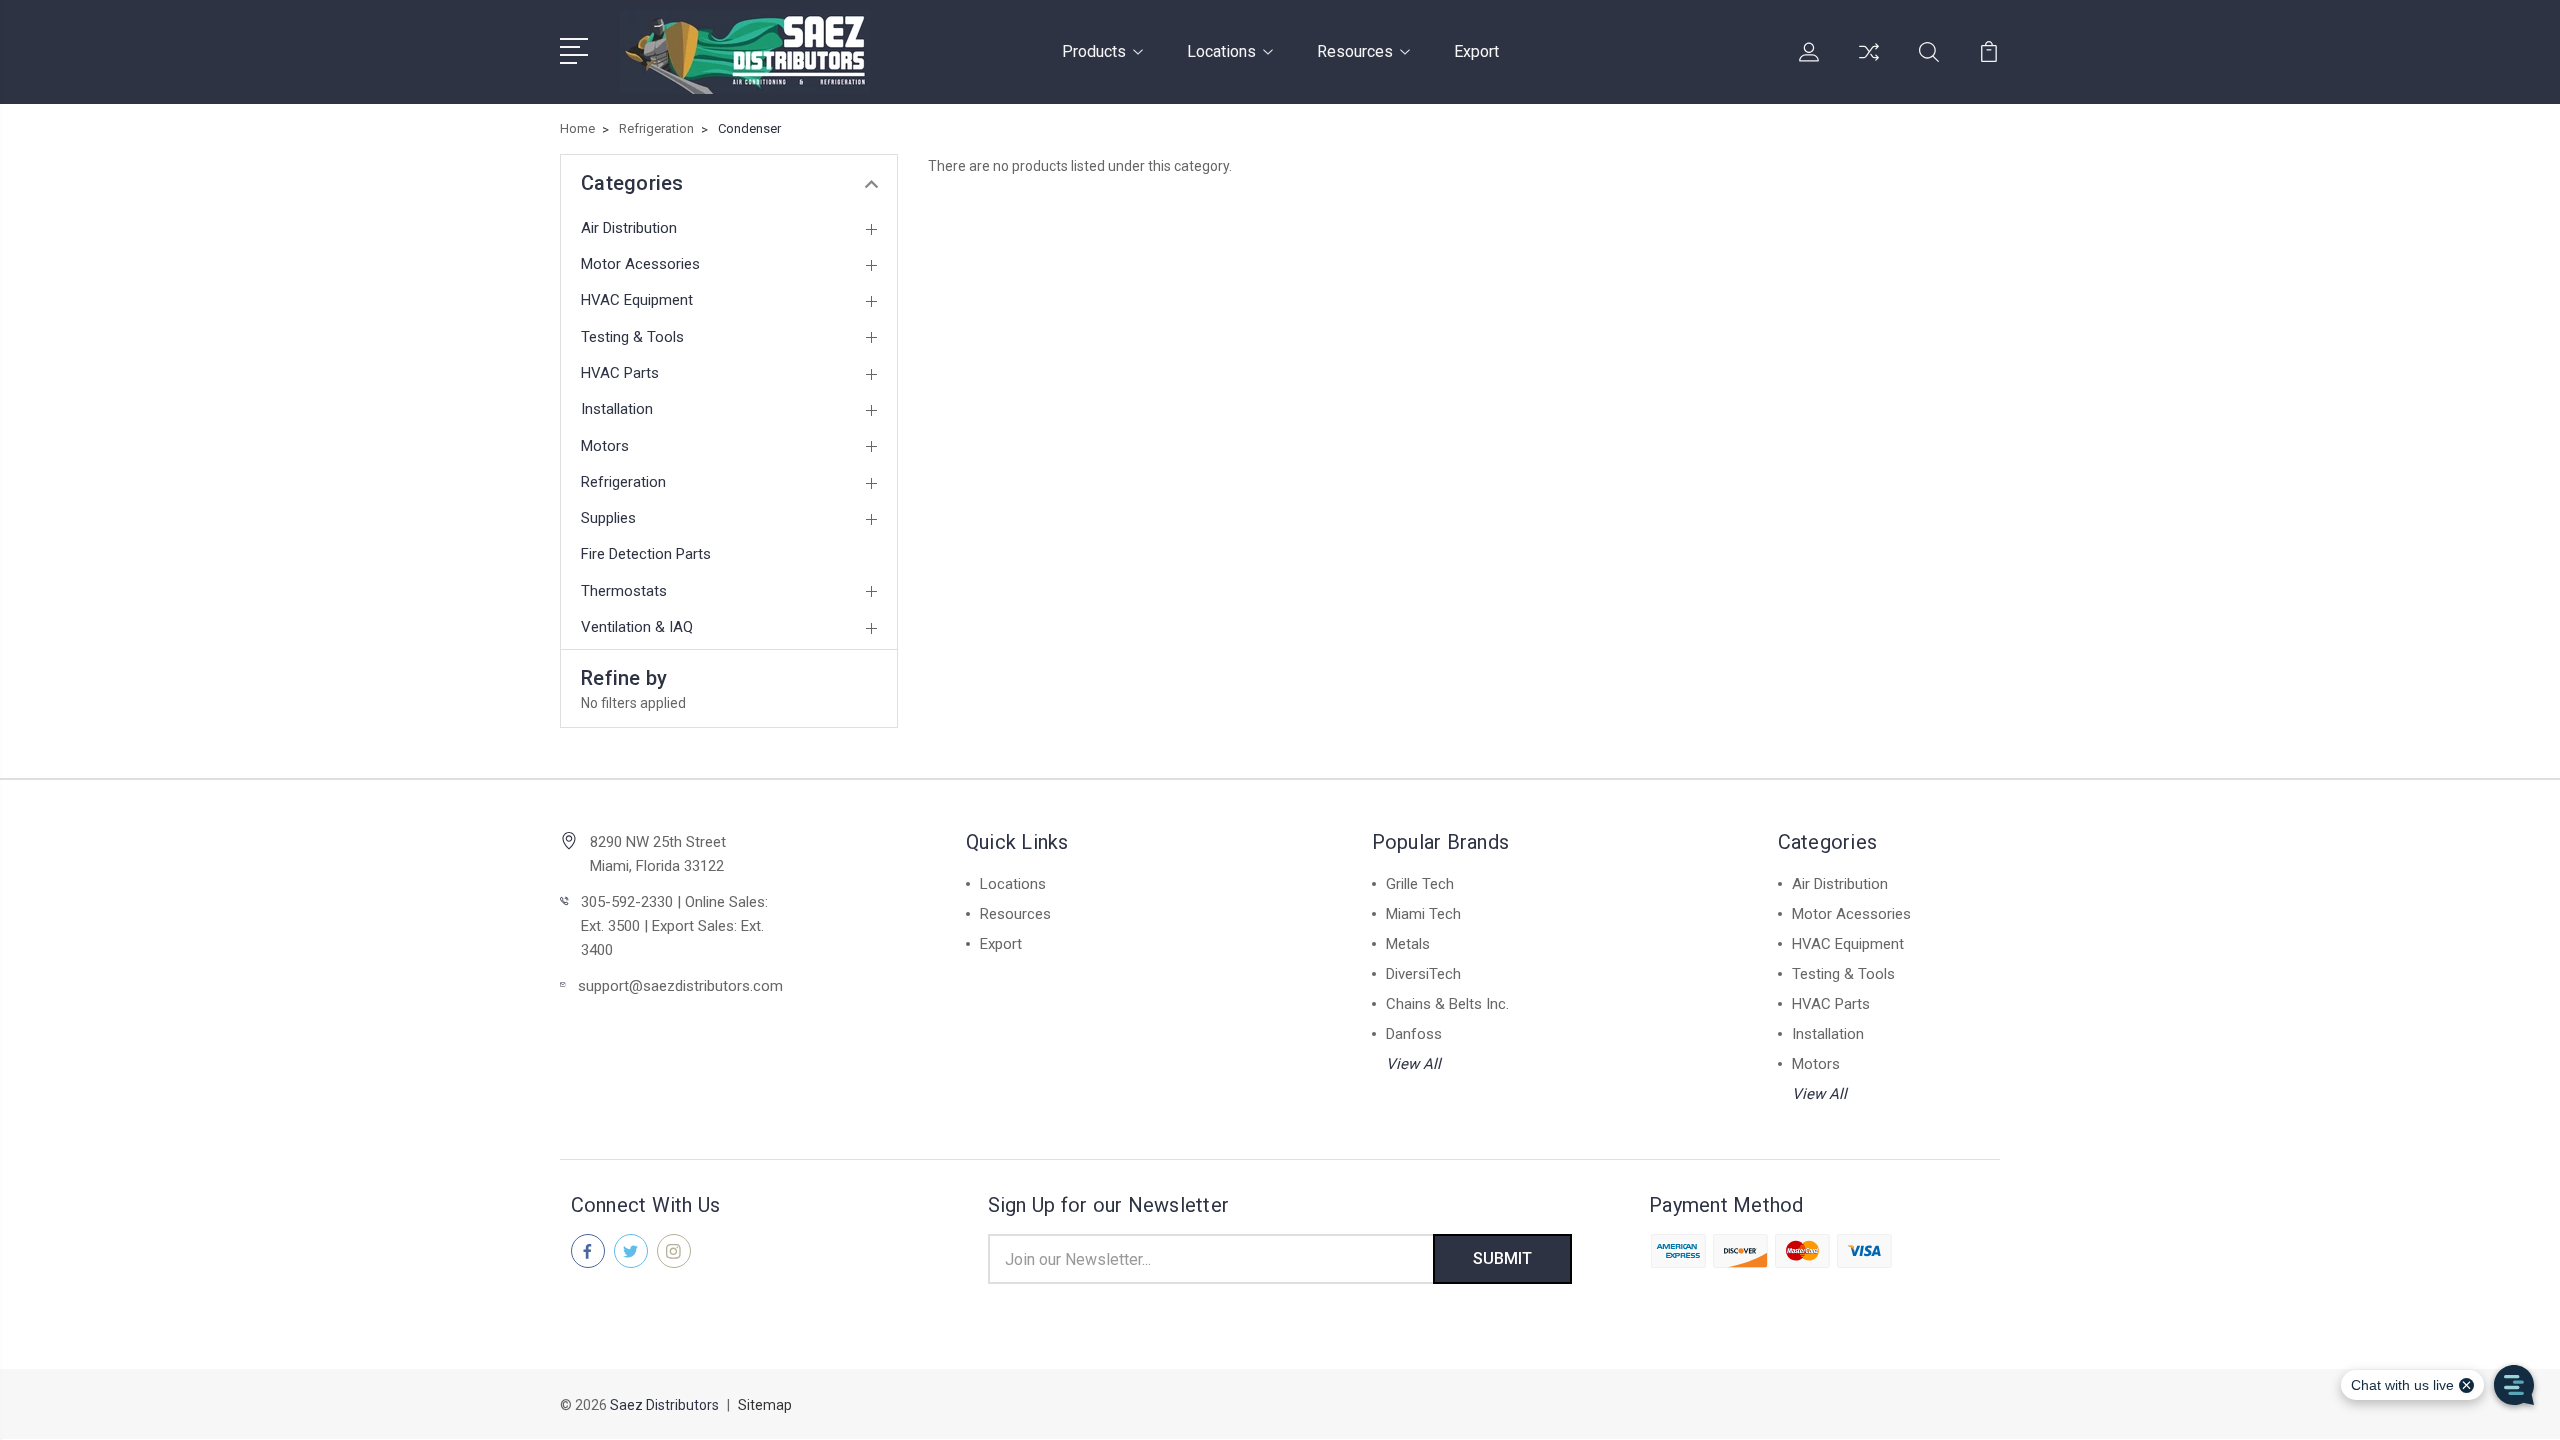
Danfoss (1414, 1034)
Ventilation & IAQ (637, 627)
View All (1413, 1064)
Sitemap (765, 1405)
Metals (1408, 944)
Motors (605, 446)
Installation (617, 409)
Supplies (608, 518)
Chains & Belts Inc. (1447, 1004)
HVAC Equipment (637, 300)
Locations (1221, 51)
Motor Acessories (640, 264)
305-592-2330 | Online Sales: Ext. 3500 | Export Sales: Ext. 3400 (674, 926)
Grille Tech (1420, 884)
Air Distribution (629, 228)
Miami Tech (1423, 914)
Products (1094, 51)
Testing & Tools (632, 337)
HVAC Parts (620, 373)
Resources (1355, 51)
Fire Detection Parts (646, 554)
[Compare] (1869, 64)
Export (1476, 51)
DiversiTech (1423, 974)
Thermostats (624, 591)
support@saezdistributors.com (680, 986)
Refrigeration (623, 482)
